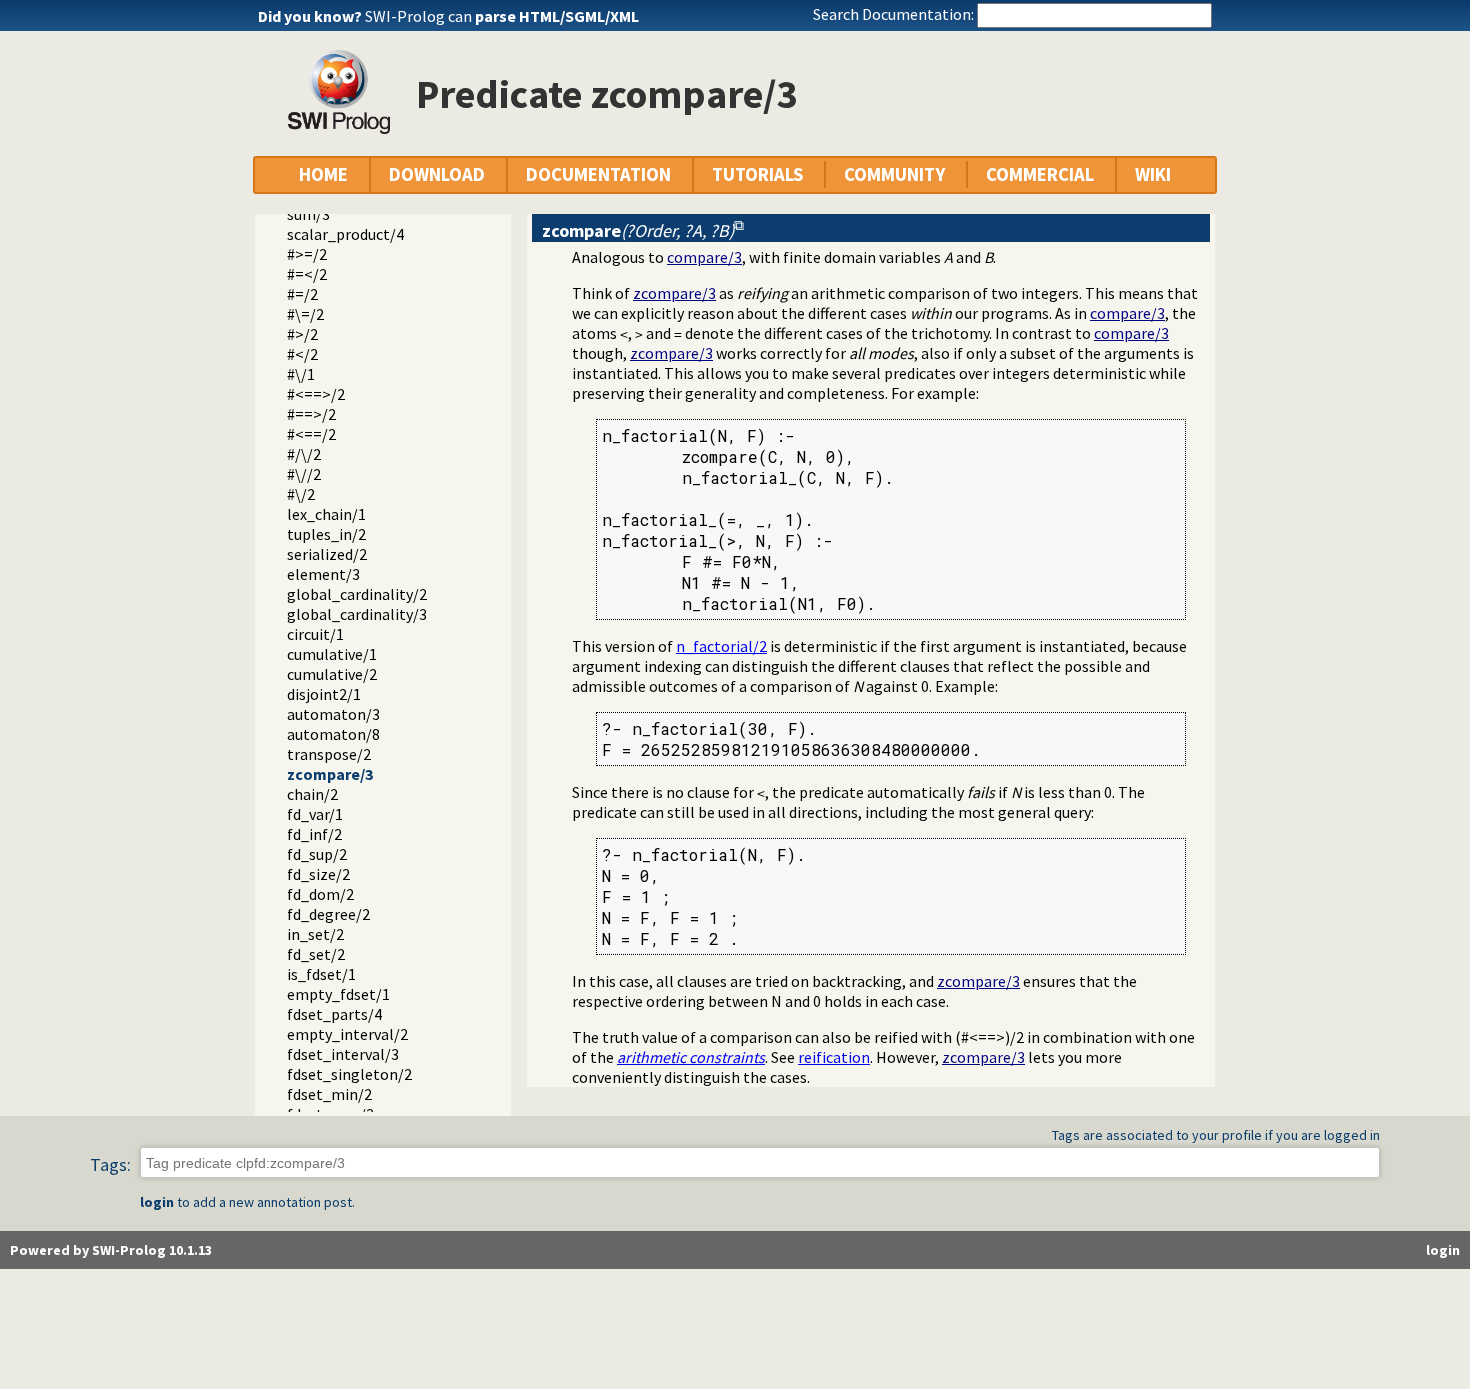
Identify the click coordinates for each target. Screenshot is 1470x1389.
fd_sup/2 (317, 854)
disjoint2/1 (324, 694)
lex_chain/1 (326, 514)
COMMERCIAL (1040, 174)
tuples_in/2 (326, 534)
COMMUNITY (894, 174)
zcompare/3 (330, 774)
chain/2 (312, 794)
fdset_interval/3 (343, 1054)
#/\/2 (304, 454)
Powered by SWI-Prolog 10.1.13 (111, 1250)
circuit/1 (315, 634)
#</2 (302, 354)
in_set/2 (315, 934)
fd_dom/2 (320, 894)
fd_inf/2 (314, 834)
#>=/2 (307, 254)
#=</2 (307, 274)
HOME (323, 174)
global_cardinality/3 (357, 614)
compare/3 (704, 257)
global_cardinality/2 (357, 594)
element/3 (323, 574)
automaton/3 (333, 714)
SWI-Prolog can (502, 16)
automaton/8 (333, 734)
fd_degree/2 (328, 914)
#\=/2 (305, 314)
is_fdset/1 (321, 974)
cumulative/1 (332, 654)
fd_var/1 (315, 814)
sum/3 (308, 214)
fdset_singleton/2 (349, 1074)
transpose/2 (329, 754)
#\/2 (301, 494)
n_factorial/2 (721, 646)
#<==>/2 (316, 394)
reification (834, 1057)
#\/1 (301, 374)
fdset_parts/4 (334, 1014)
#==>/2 (311, 414)
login (157, 1202)
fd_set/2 (316, 954)
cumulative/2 (332, 674)
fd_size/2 (318, 874)
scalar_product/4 (345, 234)
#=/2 (302, 294)
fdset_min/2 (329, 1094)
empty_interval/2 (347, 1034)
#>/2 (302, 334)
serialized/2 (327, 554)
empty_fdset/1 (338, 994)
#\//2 (304, 474)
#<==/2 (311, 434)
